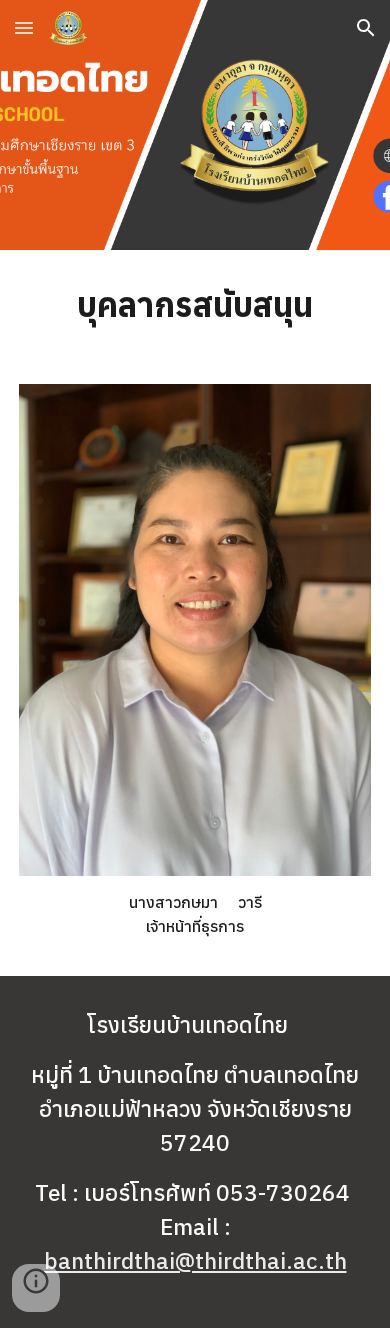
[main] (195, 305)
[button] (24, 27)
